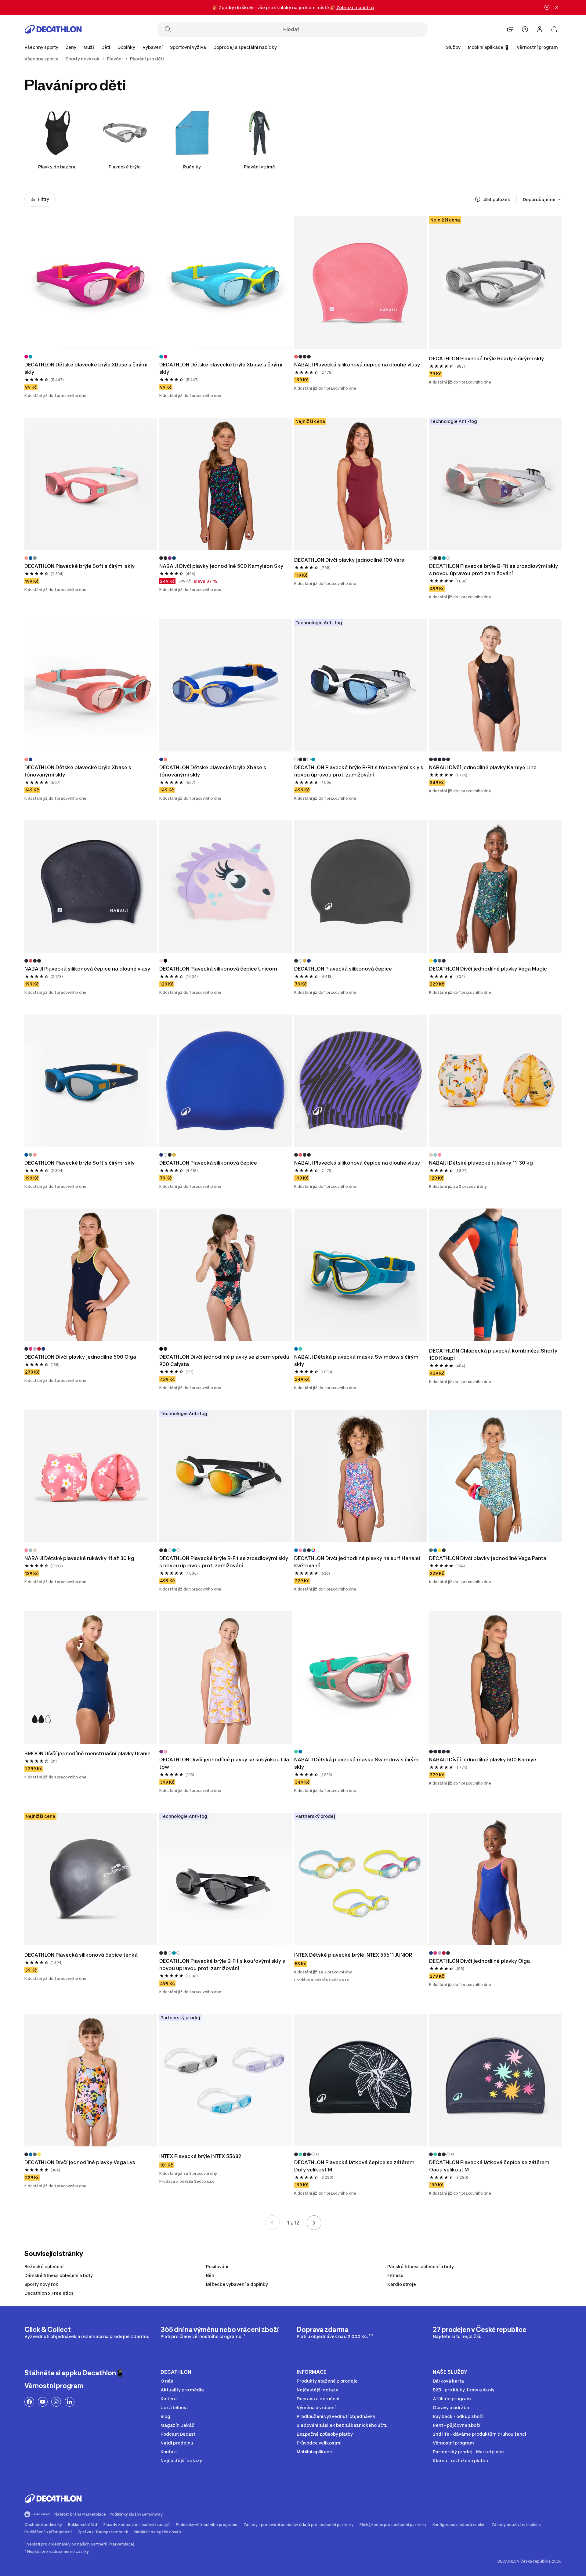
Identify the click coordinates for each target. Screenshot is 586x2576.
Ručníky (192, 167)
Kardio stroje (402, 2284)
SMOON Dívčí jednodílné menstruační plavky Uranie (87, 1753)
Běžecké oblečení (44, 2266)
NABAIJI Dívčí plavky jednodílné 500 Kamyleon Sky (221, 566)
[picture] (91, 283)
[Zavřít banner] (557, 7)
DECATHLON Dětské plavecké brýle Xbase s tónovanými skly (78, 771)
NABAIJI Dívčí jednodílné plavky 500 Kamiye (483, 1760)
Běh (210, 2275)
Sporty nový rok (41, 2284)
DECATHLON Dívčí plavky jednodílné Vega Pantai (488, 1558)
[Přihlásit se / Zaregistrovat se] (540, 29)
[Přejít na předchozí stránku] (272, 2223)
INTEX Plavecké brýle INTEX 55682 (200, 2156)
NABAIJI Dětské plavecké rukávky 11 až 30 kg (79, 1558)
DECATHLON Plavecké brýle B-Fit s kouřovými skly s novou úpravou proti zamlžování (222, 1965)
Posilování (217, 2266)
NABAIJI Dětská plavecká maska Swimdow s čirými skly (357, 1360)
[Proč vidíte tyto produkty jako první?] (478, 199)
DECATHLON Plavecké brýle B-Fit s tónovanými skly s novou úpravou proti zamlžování (359, 771)
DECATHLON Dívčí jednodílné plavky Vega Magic (488, 969)
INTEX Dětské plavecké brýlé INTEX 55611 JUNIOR (353, 1955)
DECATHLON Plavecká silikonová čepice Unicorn (218, 969)
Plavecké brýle (125, 167)
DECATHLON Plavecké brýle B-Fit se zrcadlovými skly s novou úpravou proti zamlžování (494, 570)
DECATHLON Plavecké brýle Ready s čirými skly (487, 358)
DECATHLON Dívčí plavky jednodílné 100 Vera (349, 560)
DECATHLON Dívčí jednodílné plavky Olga (479, 1961)
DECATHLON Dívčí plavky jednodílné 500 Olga (80, 1357)
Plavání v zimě (259, 167)
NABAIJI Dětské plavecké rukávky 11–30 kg (481, 1163)
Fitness (395, 2275)
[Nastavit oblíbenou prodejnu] (510, 29)
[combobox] (542, 199)
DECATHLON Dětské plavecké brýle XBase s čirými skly (86, 368)
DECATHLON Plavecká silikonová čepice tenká (81, 1955)
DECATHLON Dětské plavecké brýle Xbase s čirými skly (221, 368)
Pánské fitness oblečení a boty (421, 2266)
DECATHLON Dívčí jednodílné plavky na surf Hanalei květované (357, 1562)
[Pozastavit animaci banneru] (547, 7)
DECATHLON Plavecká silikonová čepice (343, 969)
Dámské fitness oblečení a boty (59, 2275)
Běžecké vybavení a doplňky (237, 2284)
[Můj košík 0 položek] (554, 29)
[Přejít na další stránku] (314, 2223)
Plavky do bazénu (57, 167)
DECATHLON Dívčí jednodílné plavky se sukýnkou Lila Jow (224, 1763)
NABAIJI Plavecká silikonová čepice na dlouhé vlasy (357, 365)
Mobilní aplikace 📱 (489, 47)
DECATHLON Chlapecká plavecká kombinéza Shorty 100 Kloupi (493, 1354)
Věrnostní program (537, 47)
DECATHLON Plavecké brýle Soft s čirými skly (80, 566)
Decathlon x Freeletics (49, 2293)
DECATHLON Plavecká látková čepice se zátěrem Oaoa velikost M (489, 2166)
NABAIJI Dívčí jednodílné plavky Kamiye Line (483, 767)
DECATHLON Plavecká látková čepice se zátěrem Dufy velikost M (354, 2166)
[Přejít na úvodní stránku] (53, 29)
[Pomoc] (525, 29)
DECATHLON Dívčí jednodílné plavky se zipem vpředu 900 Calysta (224, 1360)
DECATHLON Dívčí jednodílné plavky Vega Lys (80, 2162)
